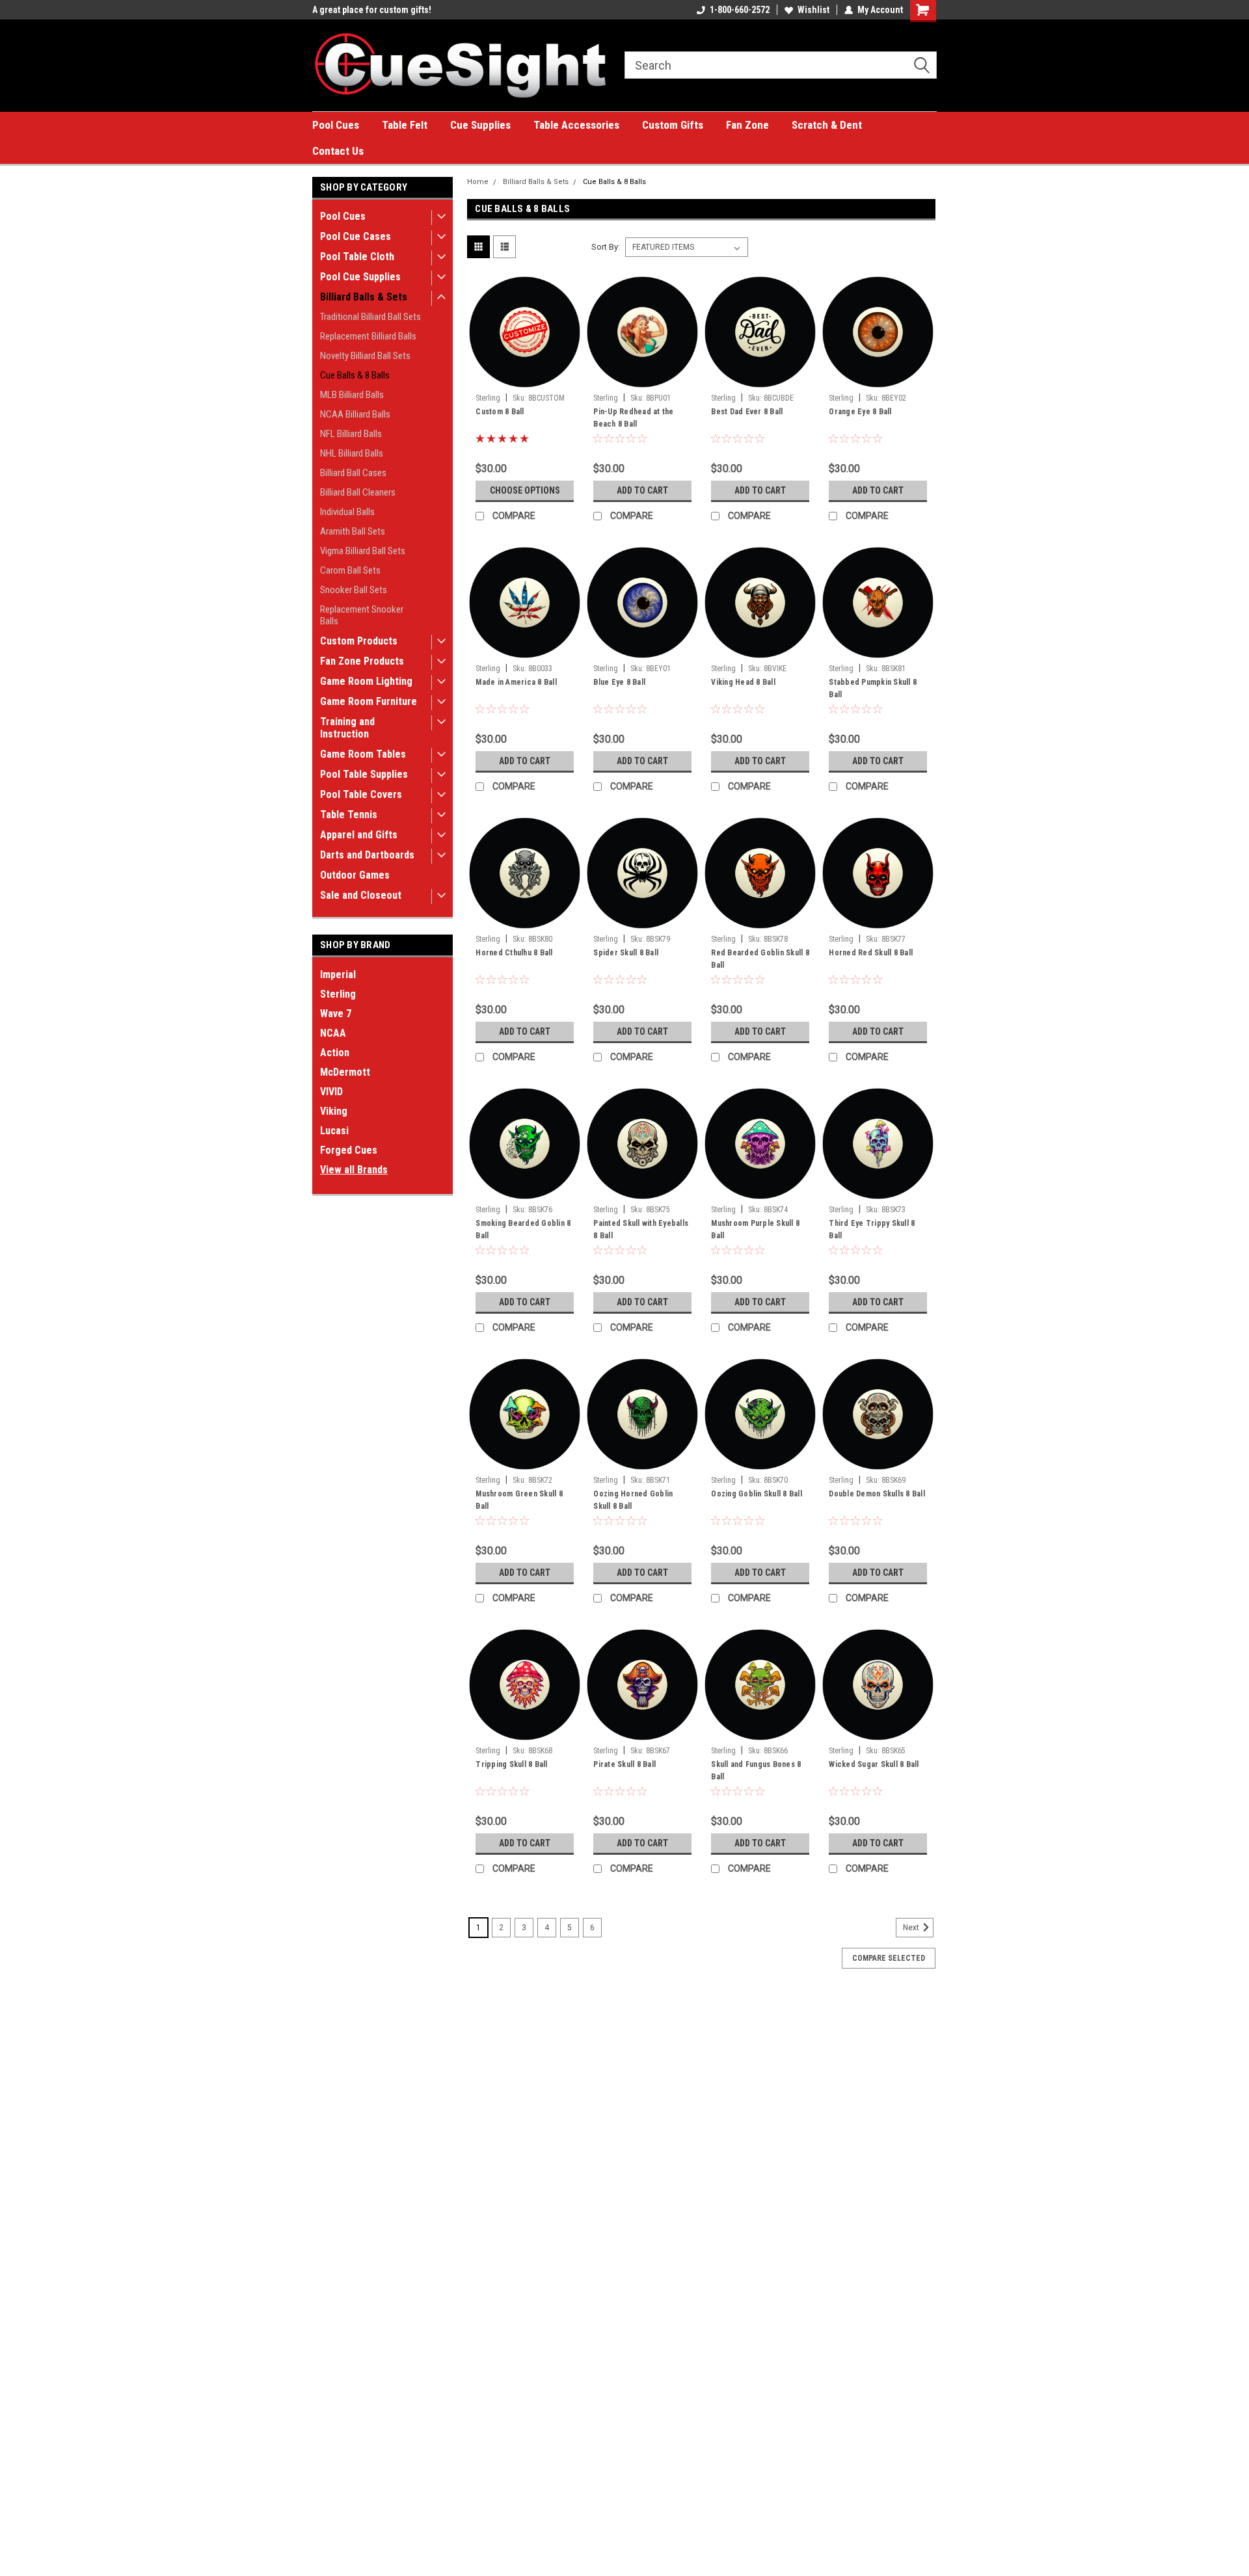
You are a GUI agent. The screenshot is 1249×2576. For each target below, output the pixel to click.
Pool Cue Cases (356, 236)
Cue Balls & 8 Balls (355, 375)
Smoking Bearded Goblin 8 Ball (523, 1229)
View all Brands (354, 1170)
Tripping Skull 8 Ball (511, 1764)
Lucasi (334, 1131)
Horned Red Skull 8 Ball (871, 953)
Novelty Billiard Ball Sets (365, 356)
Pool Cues (336, 125)
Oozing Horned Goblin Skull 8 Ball (633, 1500)
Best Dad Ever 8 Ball (747, 412)
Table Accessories (576, 125)
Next (912, 1928)
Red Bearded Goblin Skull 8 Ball (760, 959)
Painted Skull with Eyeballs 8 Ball (641, 1229)
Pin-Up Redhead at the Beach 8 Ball (633, 418)
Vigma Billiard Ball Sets (363, 551)
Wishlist (813, 10)
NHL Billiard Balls (352, 453)
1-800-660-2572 (740, 10)
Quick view (525, 378)
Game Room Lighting (366, 681)
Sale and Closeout (361, 895)
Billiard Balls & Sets (364, 297)
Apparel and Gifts (359, 835)
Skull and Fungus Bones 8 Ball (756, 1771)
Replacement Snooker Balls (362, 615)
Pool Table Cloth (357, 257)
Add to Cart (642, 490)
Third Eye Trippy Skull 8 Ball (872, 1229)
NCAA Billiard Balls (355, 414)
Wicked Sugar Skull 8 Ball (874, 1764)
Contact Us (338, 151)
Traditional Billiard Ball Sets (370, 317)
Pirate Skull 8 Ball (624, 1764)
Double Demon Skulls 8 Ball (877, 1494)
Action (335, 1053)
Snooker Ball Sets (354, 590)
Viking (334, 1111)
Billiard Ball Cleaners (358, 492)
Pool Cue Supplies (360, 277)
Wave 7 (336, 1014)
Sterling (338, 994)
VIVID (331, 1092)
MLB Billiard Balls (352, 395)
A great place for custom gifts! (372, 10)
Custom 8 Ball (500, 412)
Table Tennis (349, 815)
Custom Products (359, 641)
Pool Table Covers (361, 794)
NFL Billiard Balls (351, 434)
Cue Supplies (480, 125)
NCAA (333, 1033)
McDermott (345, 1072)
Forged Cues (349, 1150)
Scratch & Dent (827, 125)
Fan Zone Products (362, 661)
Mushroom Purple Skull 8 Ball (755, 1229)
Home (478, 182)
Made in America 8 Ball (516, 682)
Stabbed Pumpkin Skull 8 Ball (873, 688)
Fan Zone (747, 125)
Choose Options (525, 490)
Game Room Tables (363, 754)
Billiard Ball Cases (353, 473)
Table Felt (405, 125)
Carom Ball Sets (350, 570)
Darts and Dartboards (367, 855)
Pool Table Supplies (364, 774)
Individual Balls (347, 512)
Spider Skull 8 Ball (626, 953)
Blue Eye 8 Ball (619, 682)
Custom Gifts (673, 125)
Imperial (338, 975)
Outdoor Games (355, 875)
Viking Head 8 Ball (743, 682)
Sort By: (606, 247)
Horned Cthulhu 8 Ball (514, 953)
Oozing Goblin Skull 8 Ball (757, 1494)
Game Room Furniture (369, 701)
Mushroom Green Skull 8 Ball (519, 1500)
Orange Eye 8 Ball (860, 412)
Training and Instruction (347, 728)
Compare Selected (889, 1958)
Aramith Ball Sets (353, 531)
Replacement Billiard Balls (368, 336)
